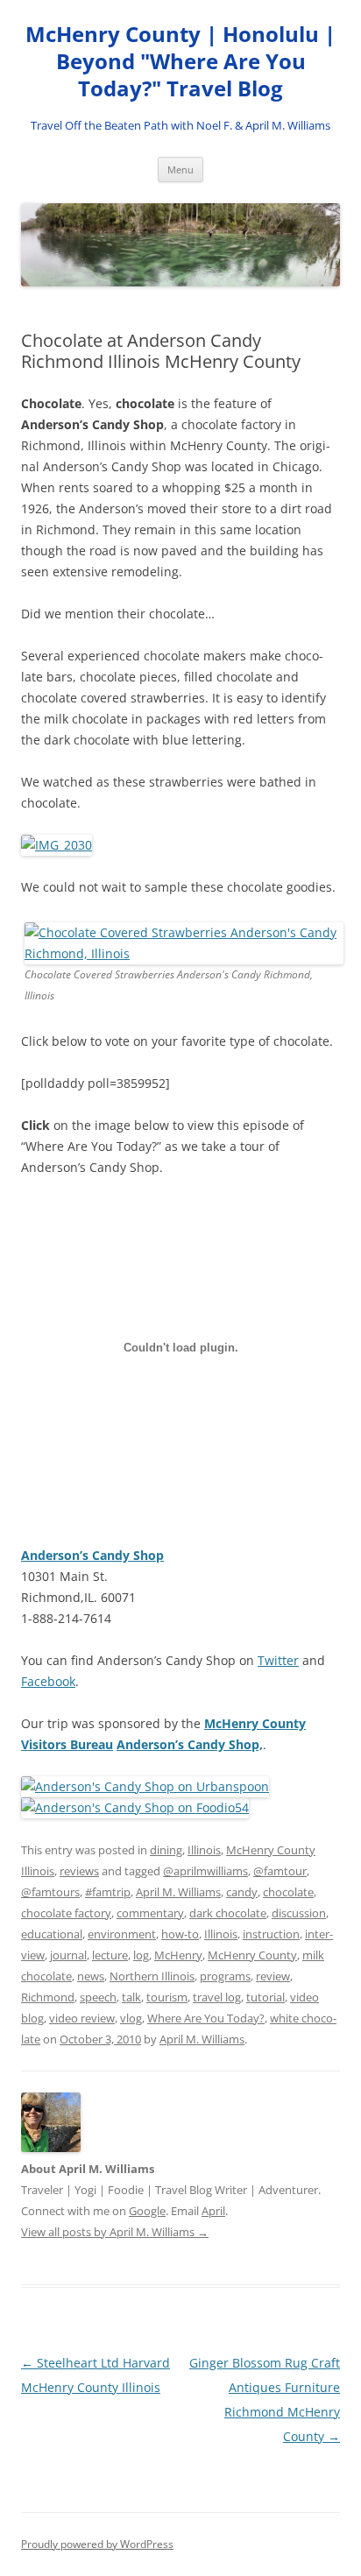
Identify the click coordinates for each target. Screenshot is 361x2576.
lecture (110, 1955)
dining (166, 1850)
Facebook (48, 1681)
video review (82, 2018)
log (141, 1955)
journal (68, 1955)
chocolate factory (66, 1913)
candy (242, 1892)
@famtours (50, 1892)
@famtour (280, 1871)
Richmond (48, 1997)
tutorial (265, 1997)
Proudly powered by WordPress (97, 2544)
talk (131, 1997)
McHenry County (252, 1955)
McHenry (178, 1955)
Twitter (278, 1660)
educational (52, 1934)
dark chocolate (228, 1913)
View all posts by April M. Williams (115, 2232)
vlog (131, 2018)
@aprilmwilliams (205, 1871)
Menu (180, 169)
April (213, 2211)
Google (147, 2211)
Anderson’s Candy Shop (92, 1555)
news (91, 1976)
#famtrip (108, 1892)
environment (122, 1934)
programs (225, 1976)
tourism (167, 1997)
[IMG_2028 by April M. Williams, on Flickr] (184, 953)
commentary (150, 1913)
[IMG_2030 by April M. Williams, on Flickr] (57, 845)
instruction (271, 1934)
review (273, 1976)
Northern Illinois (152, 1976)
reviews (79, 1871)
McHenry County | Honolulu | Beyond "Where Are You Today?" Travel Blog (180, 62)
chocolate (288, 1892)
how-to (180, 1934)
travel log (217, 1997)
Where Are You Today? (206, 2018)
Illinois (204, 1850)
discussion (299, 1913)
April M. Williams (178, 1892)
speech (98, 1997)
